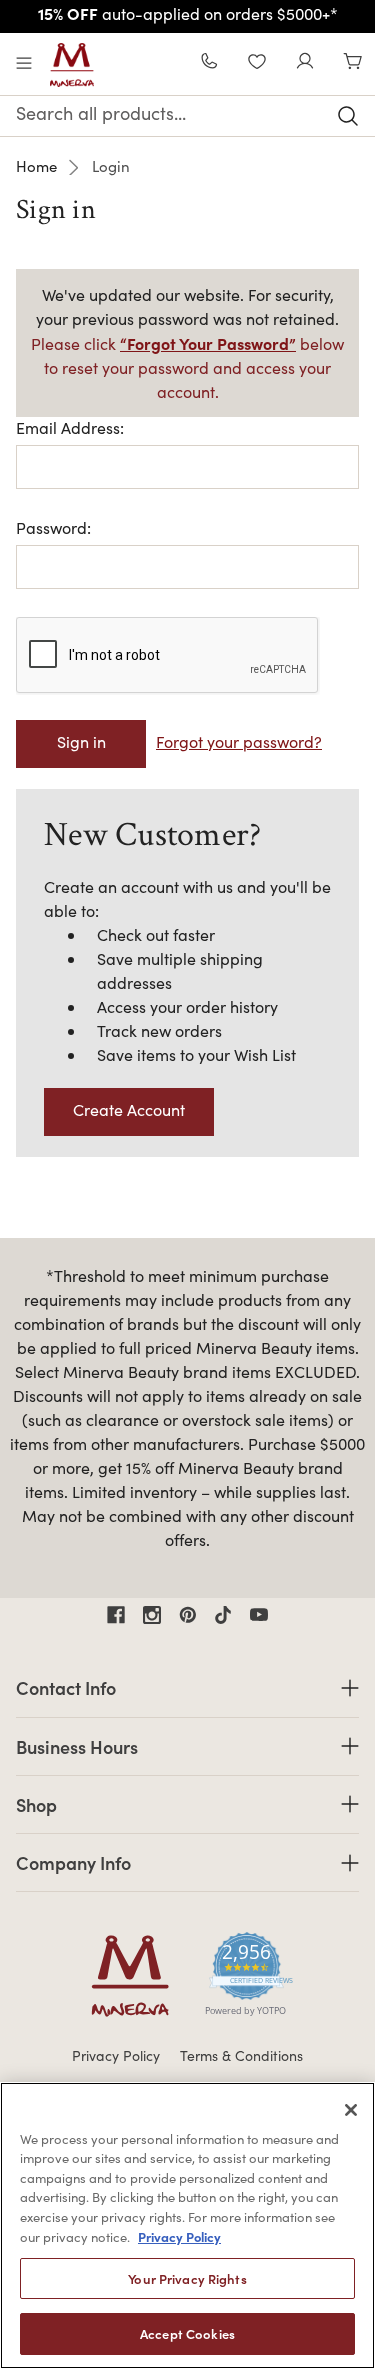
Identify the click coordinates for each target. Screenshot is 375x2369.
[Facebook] (116, 1615)
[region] (187, 2225)
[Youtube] (259, 1615)
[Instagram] (152, 1615)
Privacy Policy (116, 2055)
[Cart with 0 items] (353, 63)
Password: (53, 527)
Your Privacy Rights (187, 2278)
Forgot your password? (239, 741)
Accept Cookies (187, 2333)
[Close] (351, 2110)
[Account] (305, 63)
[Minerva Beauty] (72, 65)
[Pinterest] (188, 1615)
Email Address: (70, 427)
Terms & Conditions (241, 2055)
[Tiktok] (223, 1615)
